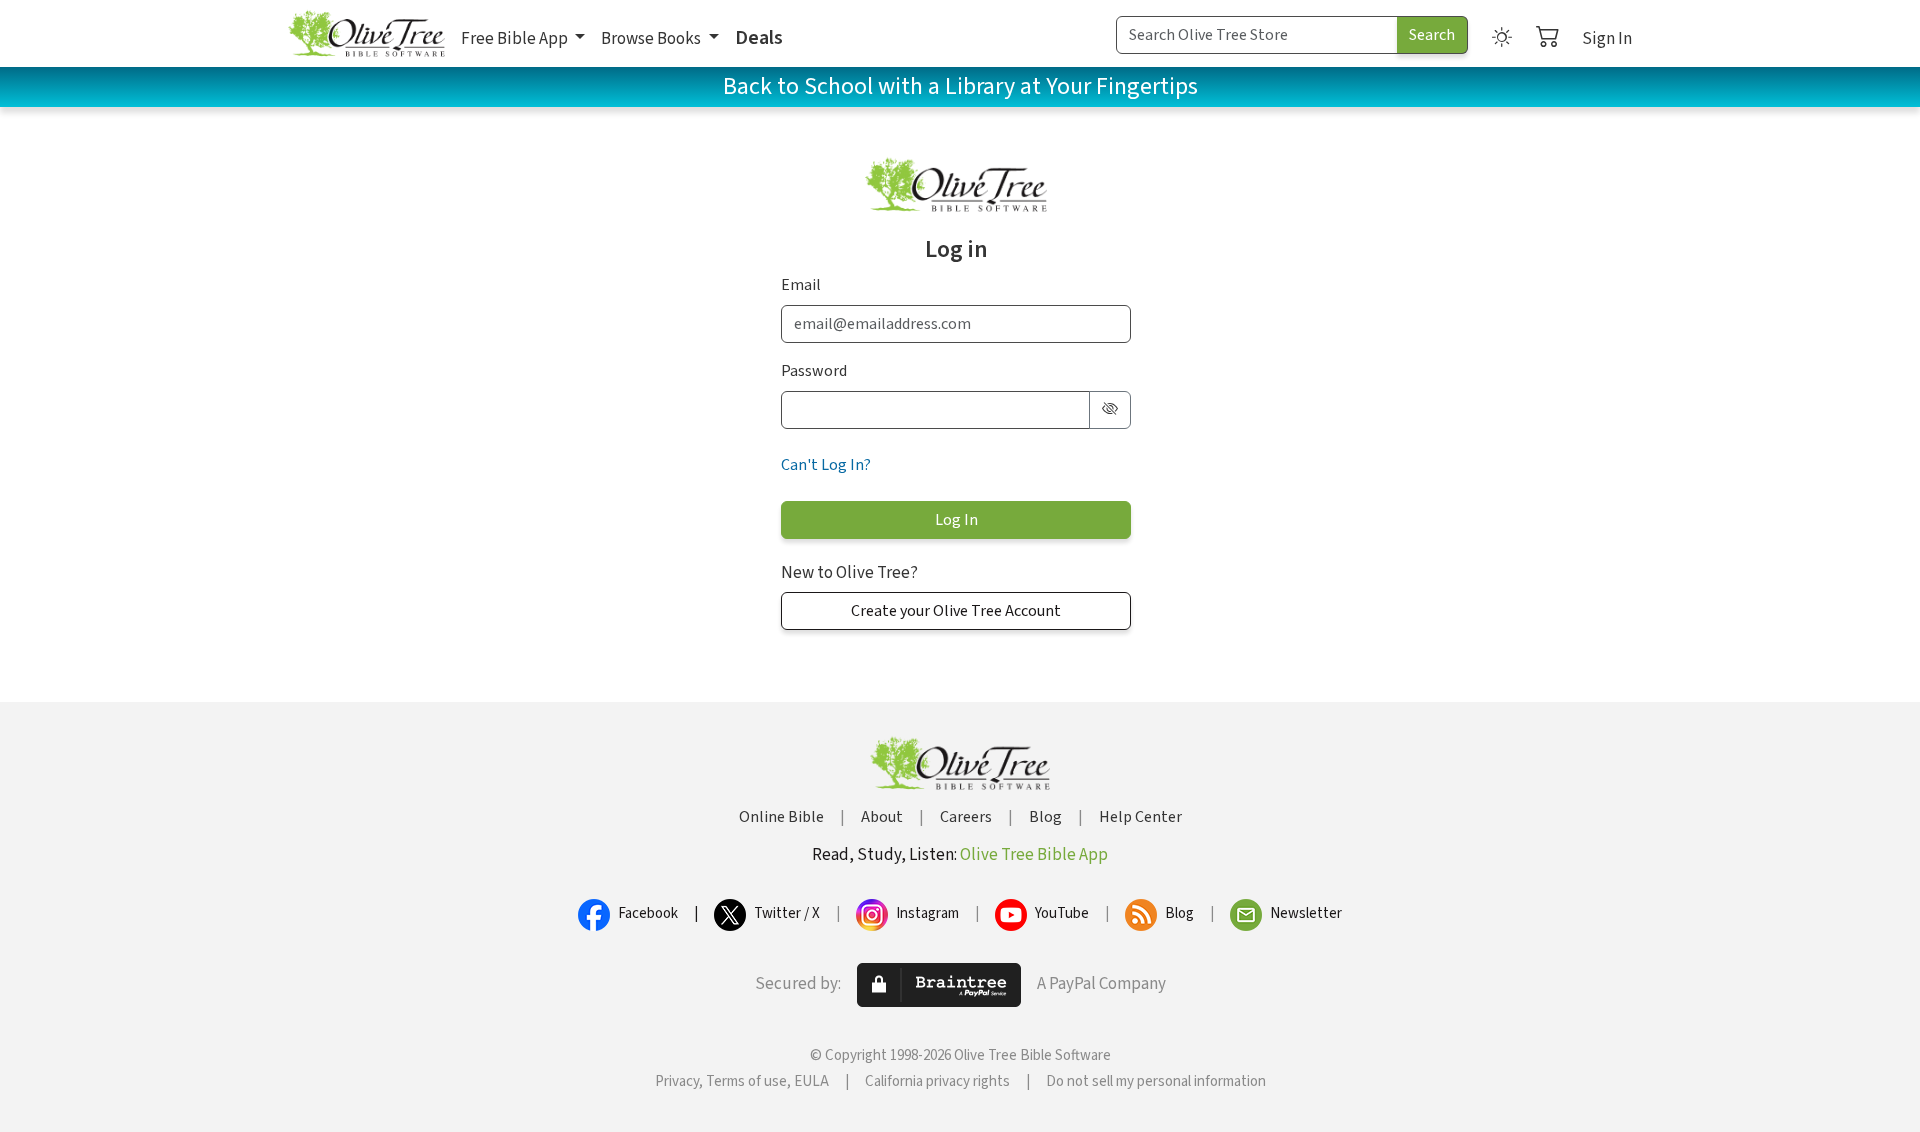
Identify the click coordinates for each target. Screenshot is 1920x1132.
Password (814, 371)
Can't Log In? (826, 465)
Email (801, 285)
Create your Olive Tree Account (956, 611)
